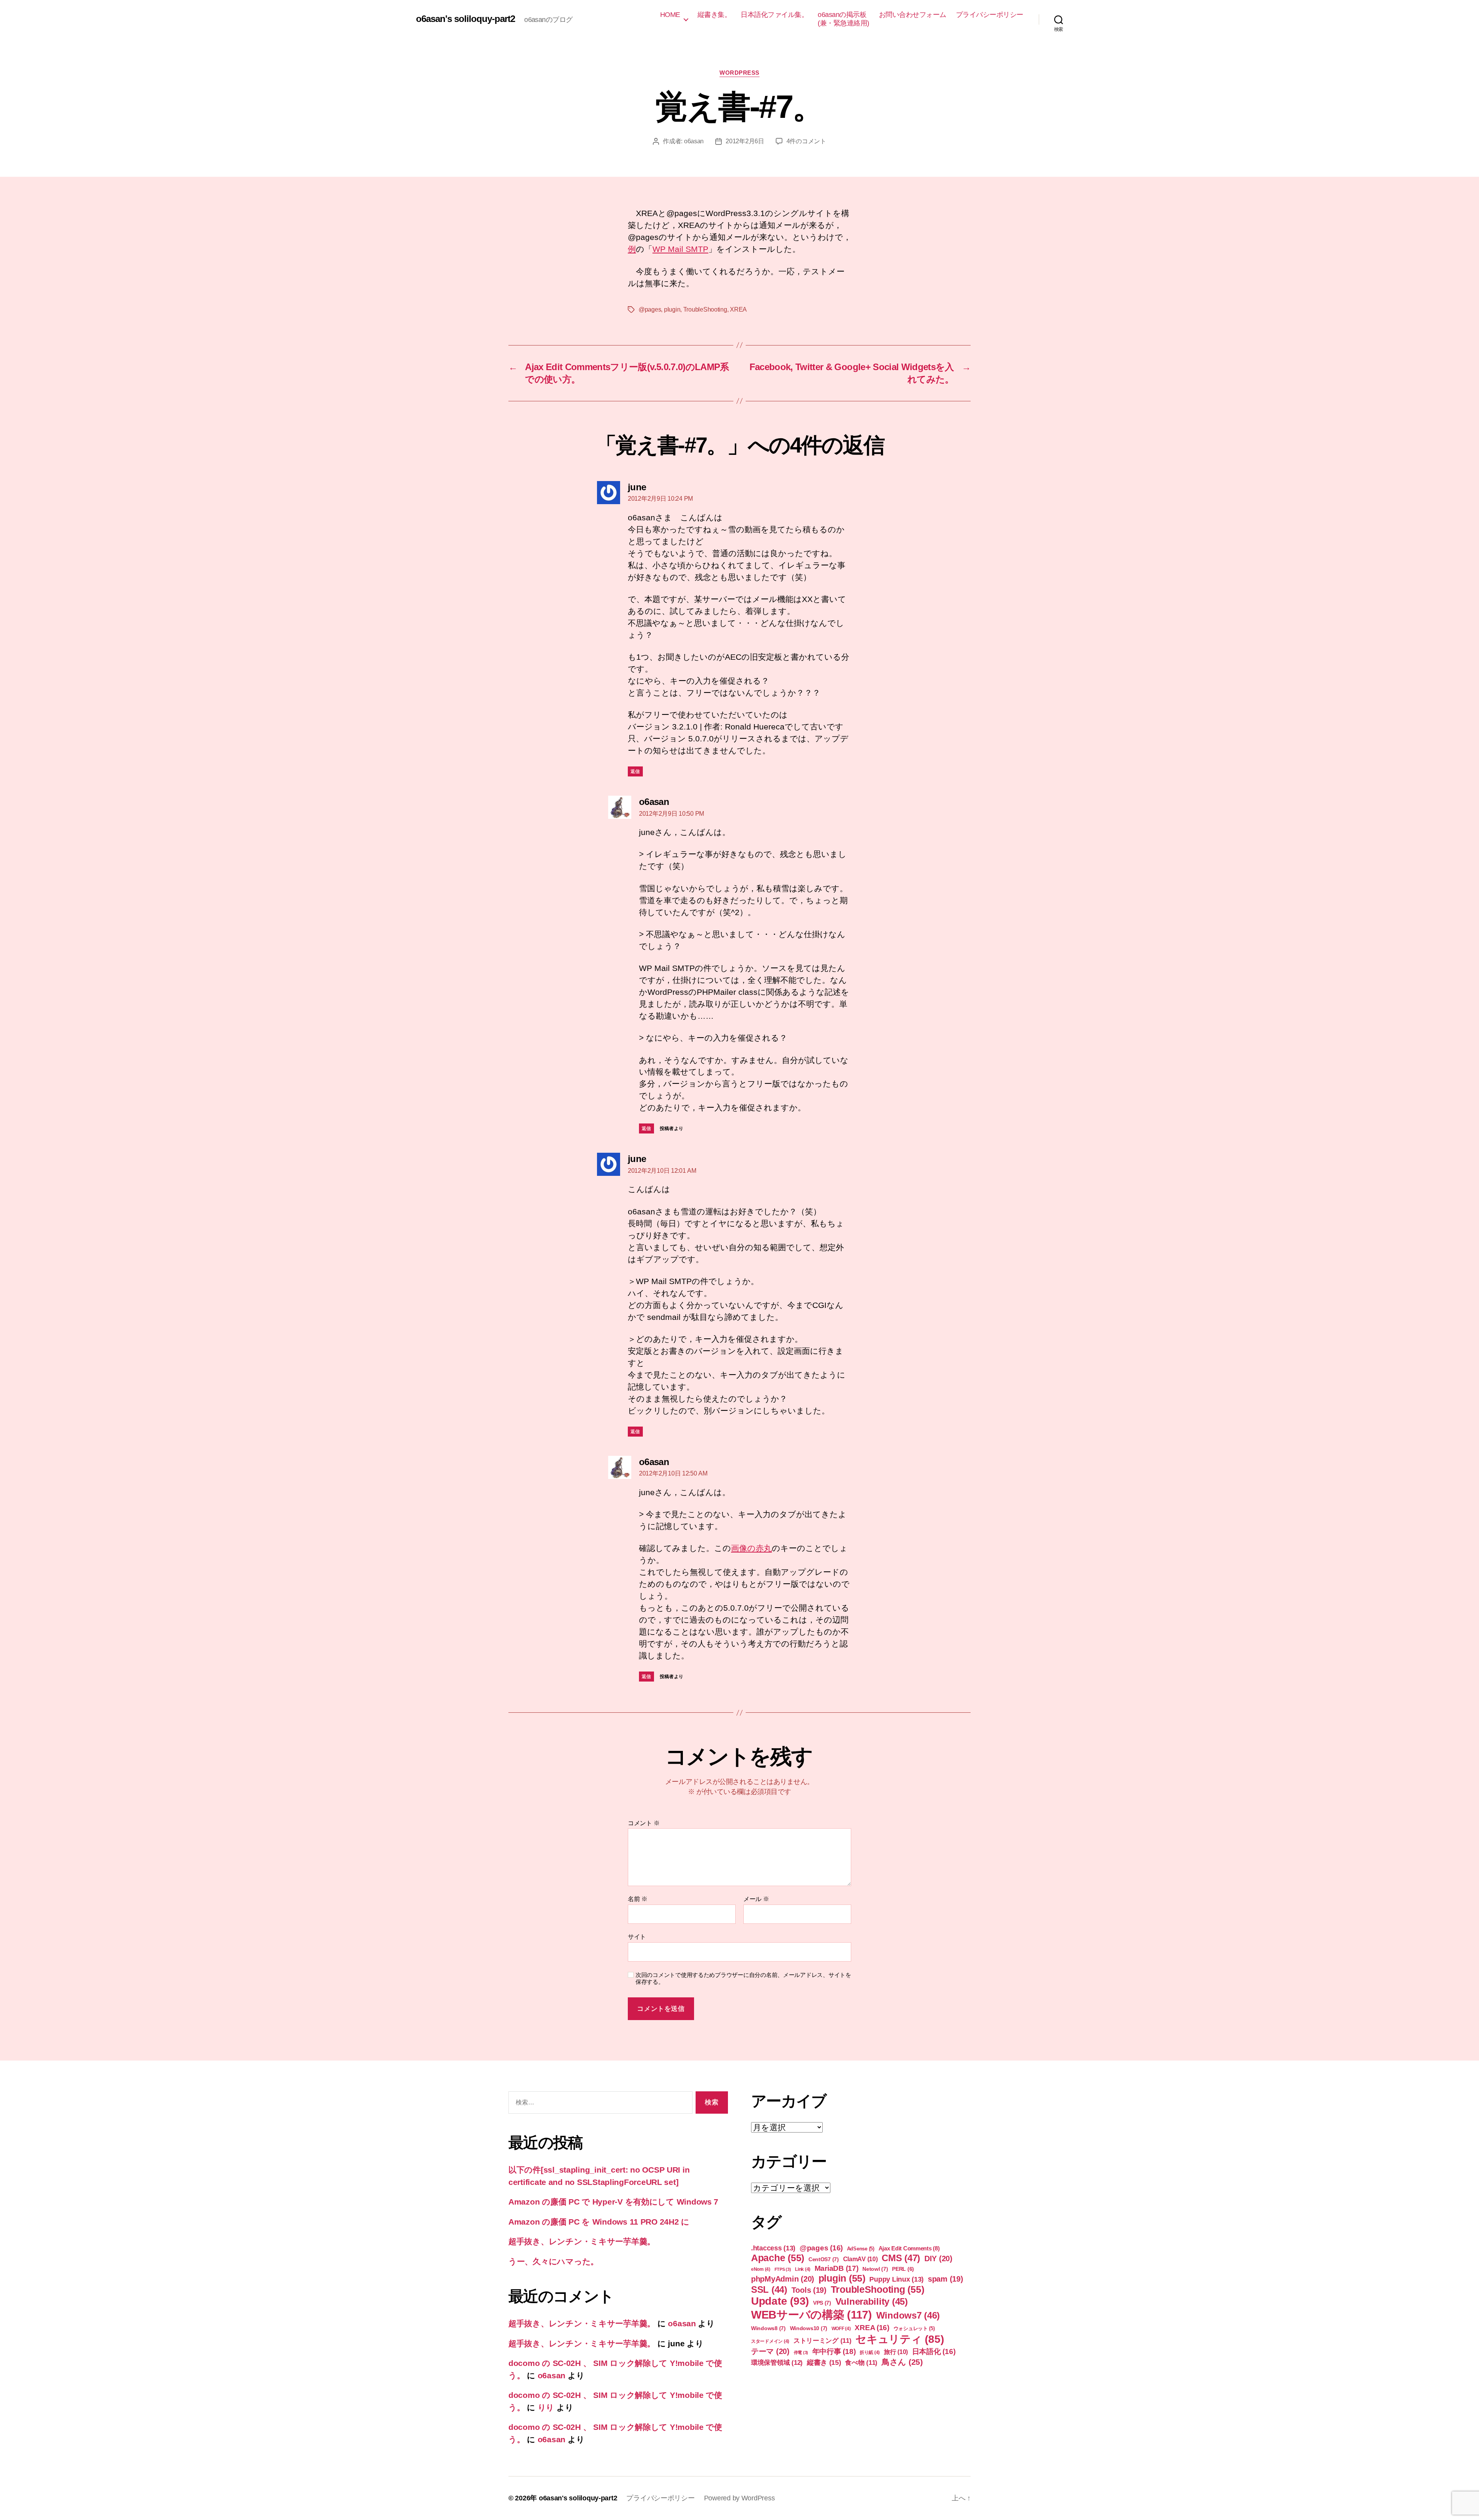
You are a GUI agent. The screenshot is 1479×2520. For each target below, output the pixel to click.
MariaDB (837, 2268)
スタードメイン (770, 2341)
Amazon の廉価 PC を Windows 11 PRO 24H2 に (599, 2222)
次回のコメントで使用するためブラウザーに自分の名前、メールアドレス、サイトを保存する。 (743, 1978)
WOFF (841, 2329)
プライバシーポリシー (990, 15)
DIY (938, 2258)
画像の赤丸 (751, 1548)
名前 (638, 1899)
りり (546, 2407)
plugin (672, 309)
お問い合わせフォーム (913, 15)
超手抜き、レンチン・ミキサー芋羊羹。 (582, 2241)
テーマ (770, 2351)
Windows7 (908, 2315)
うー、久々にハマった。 (553, 2261)
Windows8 (768, 2328)
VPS (822, 2303)
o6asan (694, 141)
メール (756, 1899)
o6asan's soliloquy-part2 (465, 19)
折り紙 (870, 2352)
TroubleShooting (705, 309)
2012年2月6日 (745, 141)
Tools (809, 2290)
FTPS (783, 2269)
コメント (644, 1823)
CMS (901, 2258)
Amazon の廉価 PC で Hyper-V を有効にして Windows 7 (613, 2202)
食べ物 (861, 2363)
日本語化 (934, 2351)
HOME (670, 15)
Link (803, 2269)
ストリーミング (823, 2341)
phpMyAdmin (783, 2279)
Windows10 (809, 2328)
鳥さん (902, 2362)
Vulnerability (872, 2301)
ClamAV (860, 2259)
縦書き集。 (714, 15)
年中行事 (834, 2351)
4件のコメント (806, 141)
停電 (801, 2352)
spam (946, 2279)
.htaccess (773, 2248)
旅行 (896, 2352)
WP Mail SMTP (680, 249)
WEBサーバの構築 (812, 2315)
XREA (738, 309)
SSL (769, 2289)
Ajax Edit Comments (909, 2248)
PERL (903, 2269)
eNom (761, 2269)
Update (780, 2301)
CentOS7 (824, 2259)
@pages (650, 309)
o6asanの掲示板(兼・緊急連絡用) (843, 19)
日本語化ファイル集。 (774, 15)
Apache (778, 2258)
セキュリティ (900, 2339)
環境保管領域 (777, 2362)
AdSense (861, 2249)
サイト (637, 1937)
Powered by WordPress (739, 2498)
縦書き (824, 2362)
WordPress (739, 73)
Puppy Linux (896, 2279)
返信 (635, 771)
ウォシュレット (914, 2328)
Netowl (875, 2269)
